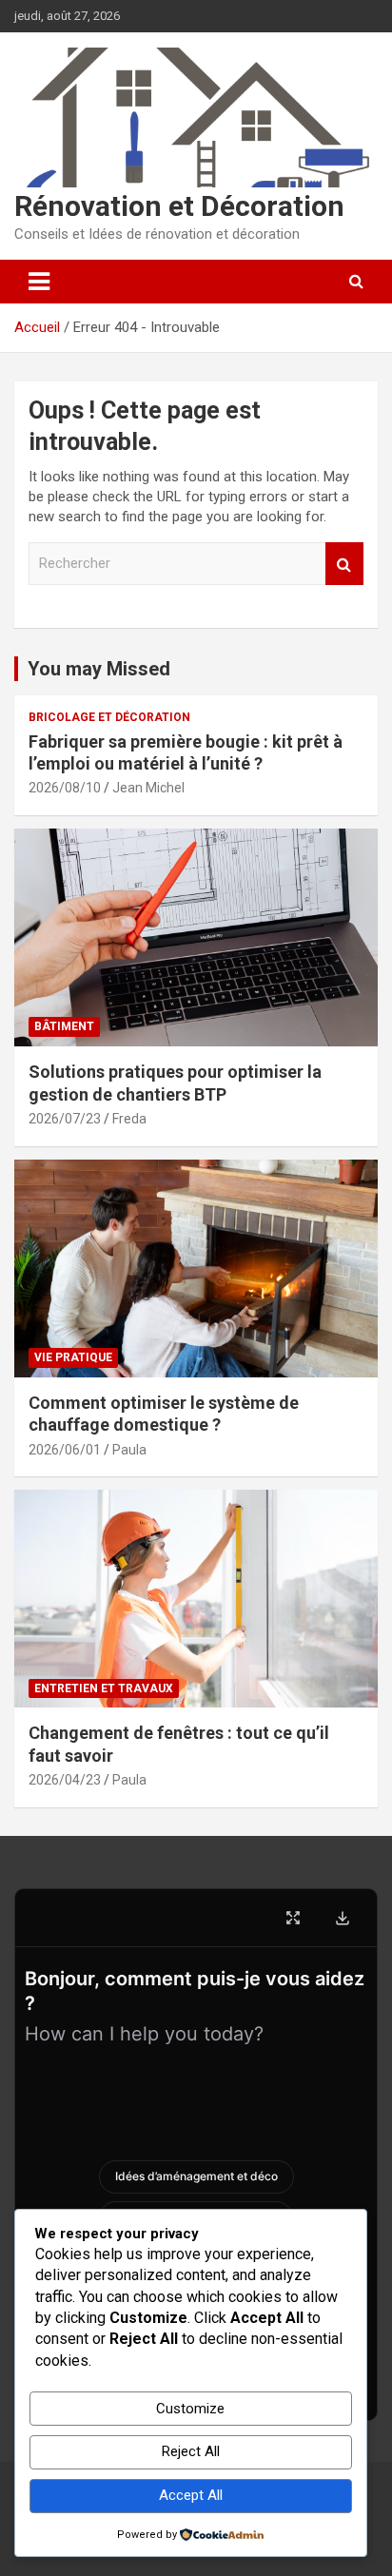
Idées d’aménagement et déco (196, 2176)
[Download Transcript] (343, 1918)
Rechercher (344, 564)
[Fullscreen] (293, 1918)
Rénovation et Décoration (179, 206)
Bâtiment (64, 1026)
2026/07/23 (65, 1119)
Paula (129, 1450)
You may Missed (99, 669)
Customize (190, 2409)
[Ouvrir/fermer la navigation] (39, 282)
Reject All (191, 2451)
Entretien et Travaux (104, 1688)
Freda (129, 1119)
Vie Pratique (73, 1357)
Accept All (191, 2495)
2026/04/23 (65, 1780)
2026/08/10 (65, 788)
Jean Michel (148, 788)
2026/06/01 (65, 1450)
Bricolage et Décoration (109, 717)
